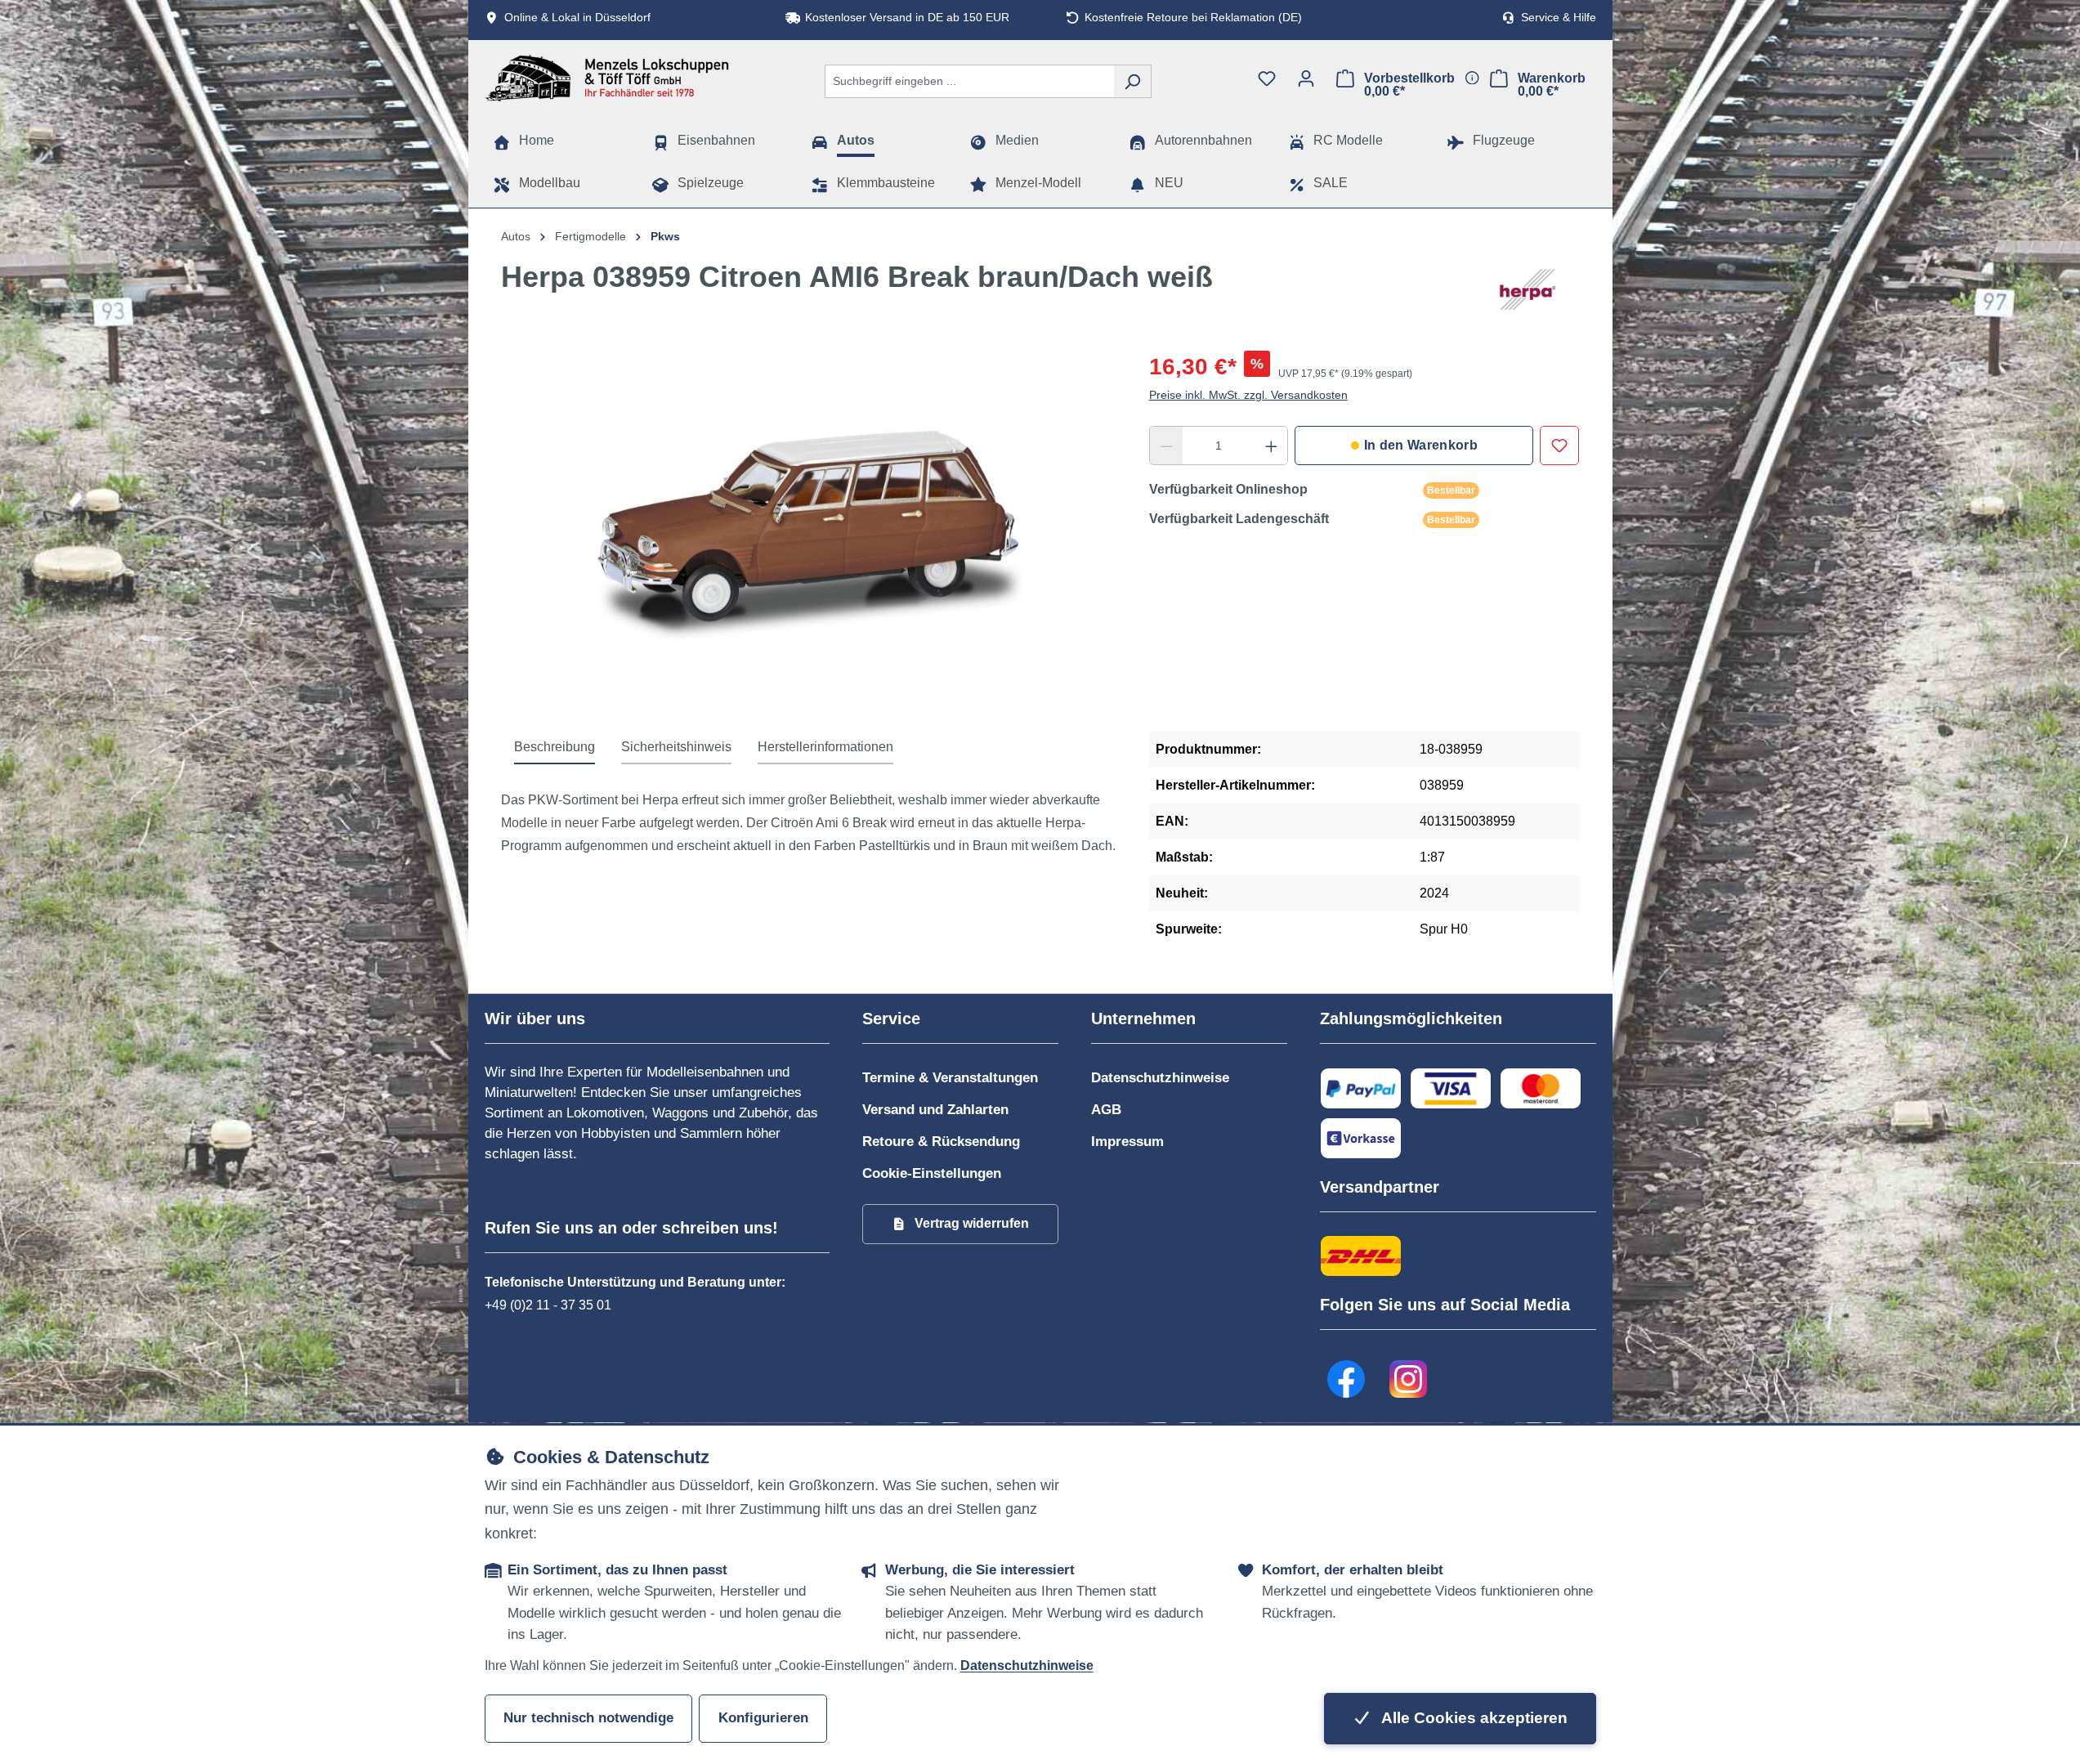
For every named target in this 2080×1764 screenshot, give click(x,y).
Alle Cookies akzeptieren (1473, 1718)
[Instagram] (1409, 1379)
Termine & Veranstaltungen (950, 1078)
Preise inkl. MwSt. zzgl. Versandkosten (1248, 395)
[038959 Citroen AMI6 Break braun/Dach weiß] (809, 526)
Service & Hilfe (1559, 18)
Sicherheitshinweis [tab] (676, 747)
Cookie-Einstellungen (932, 1173)
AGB (1106, 1110)
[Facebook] (1347, 1379)
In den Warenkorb (1421, 445)
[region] (809, 526)
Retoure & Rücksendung (941, 1142)
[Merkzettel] (1267, 78)
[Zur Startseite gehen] (607, 78)
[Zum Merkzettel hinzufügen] (1559, 445)
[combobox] (969, 81)
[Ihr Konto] (1306, 78)
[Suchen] (1132, 81)
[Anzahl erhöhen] (1272, 445)
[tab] (555, 748)
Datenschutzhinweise (1160, 1078)
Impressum (1127, 1142)
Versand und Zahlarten (935, 1110)
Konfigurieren (763, 1718)
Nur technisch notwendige (588, 1718)
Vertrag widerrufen (972, 1223)
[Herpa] (1527, 289)
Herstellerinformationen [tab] (825, 747)
